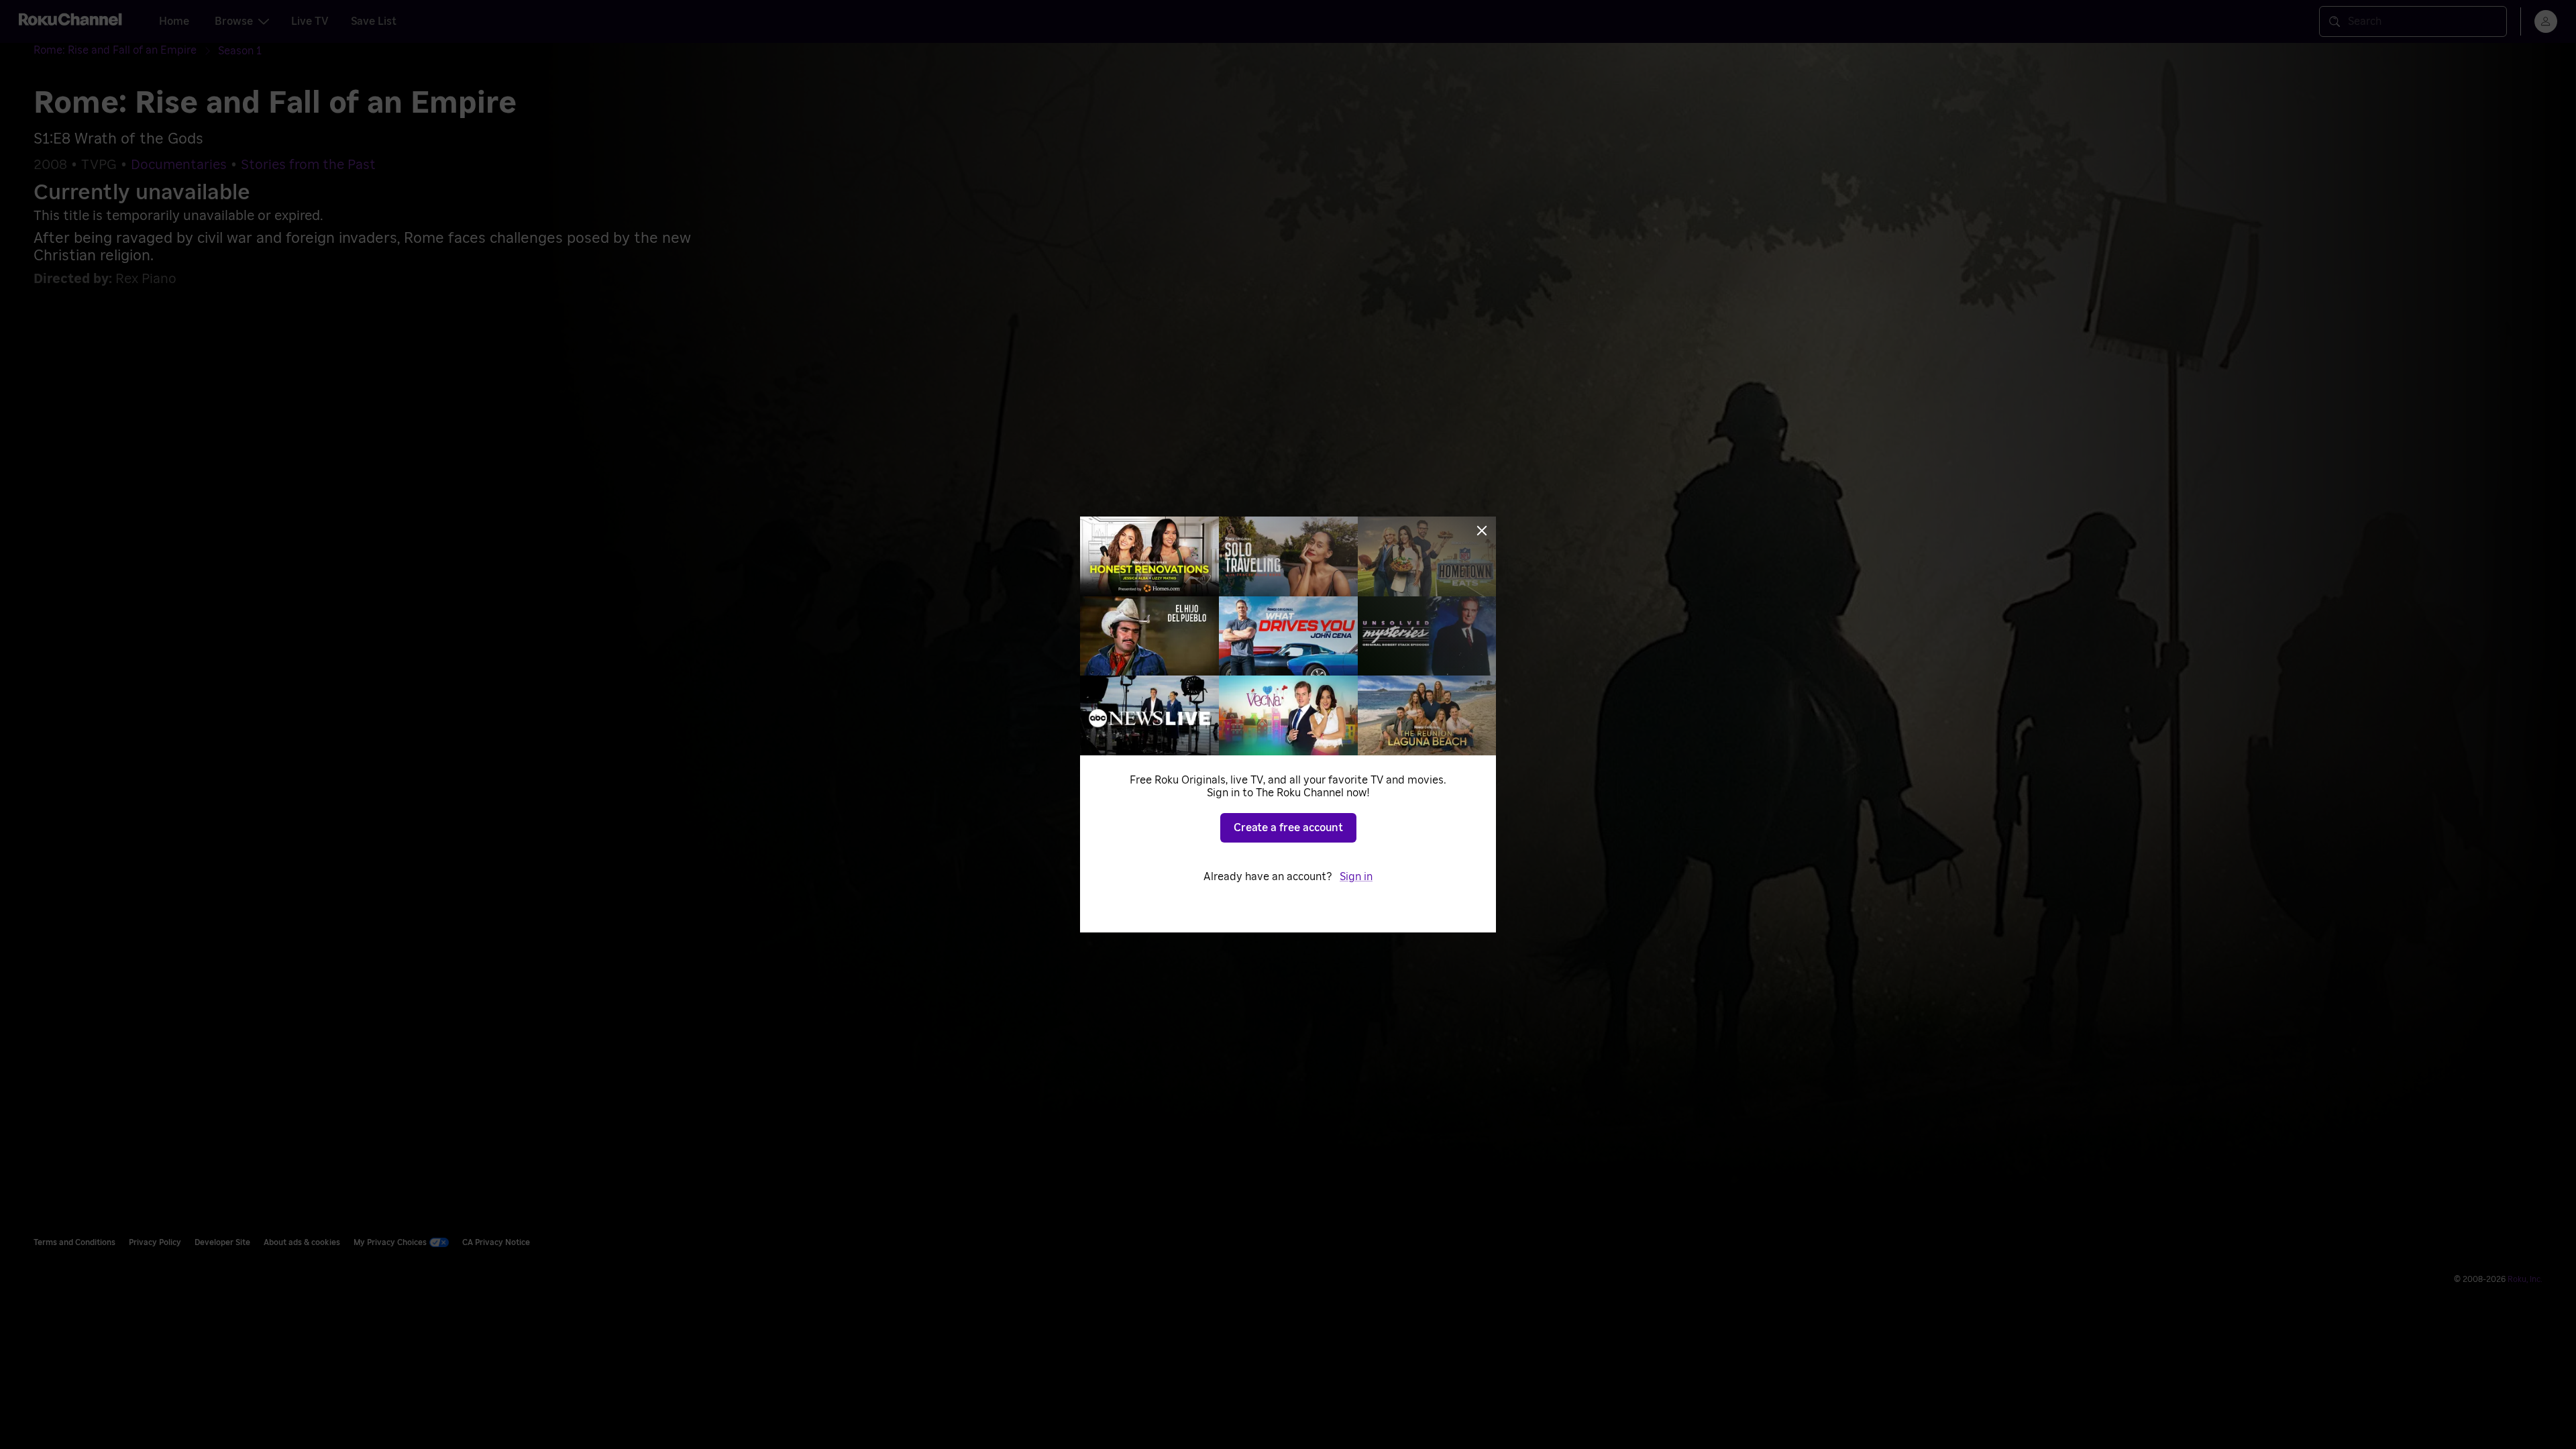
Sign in (1356, 877)
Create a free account (1288, 828)
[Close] (1482, 531)
